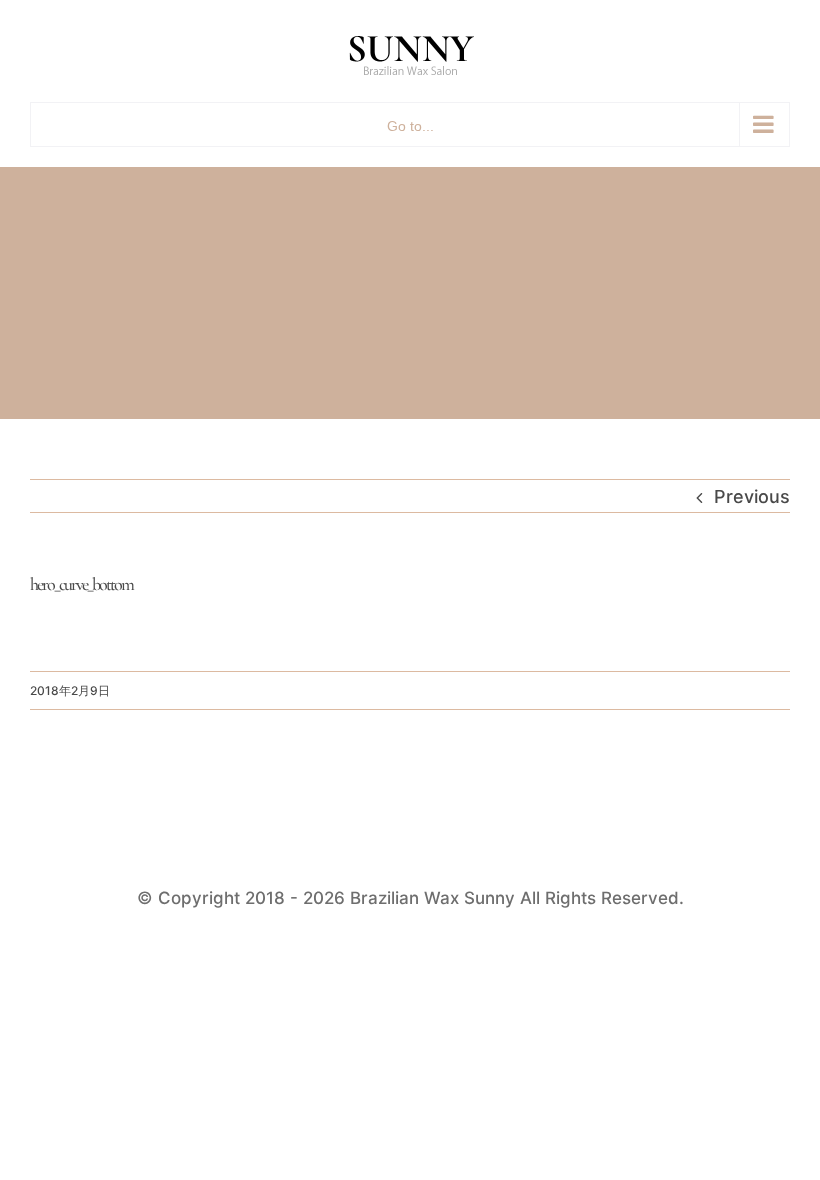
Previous (752, 496)
